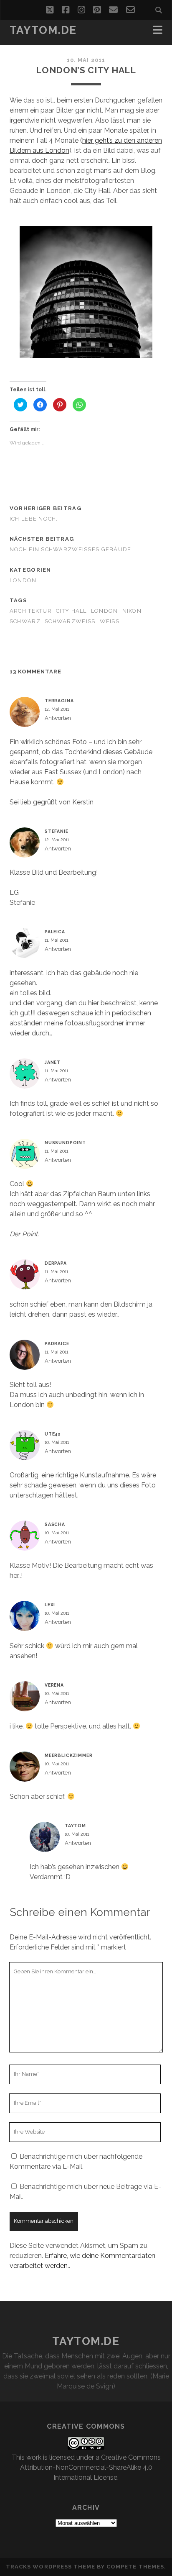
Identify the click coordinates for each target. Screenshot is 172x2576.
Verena (54, 1685)
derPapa (56, 1263)
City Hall (71, 611)
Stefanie (57, 831)
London (23, 580)
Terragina (59, 701)
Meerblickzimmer (69, 1755)
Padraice (57, 1343)
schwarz (25, 621)
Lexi (50, 1605)
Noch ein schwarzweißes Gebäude (71, 549)
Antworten (58, 718)
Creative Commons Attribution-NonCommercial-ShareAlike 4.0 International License (90, 2467)
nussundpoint (65, 1143)
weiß (110, 621)
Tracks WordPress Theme (51, 2567)
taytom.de (43, 30)
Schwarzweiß (70, 621)
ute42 (53, 1434)
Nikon (132, 611)
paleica (55, 932)
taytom (75, 1826)
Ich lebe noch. (34, 519)
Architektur (31, 611)
